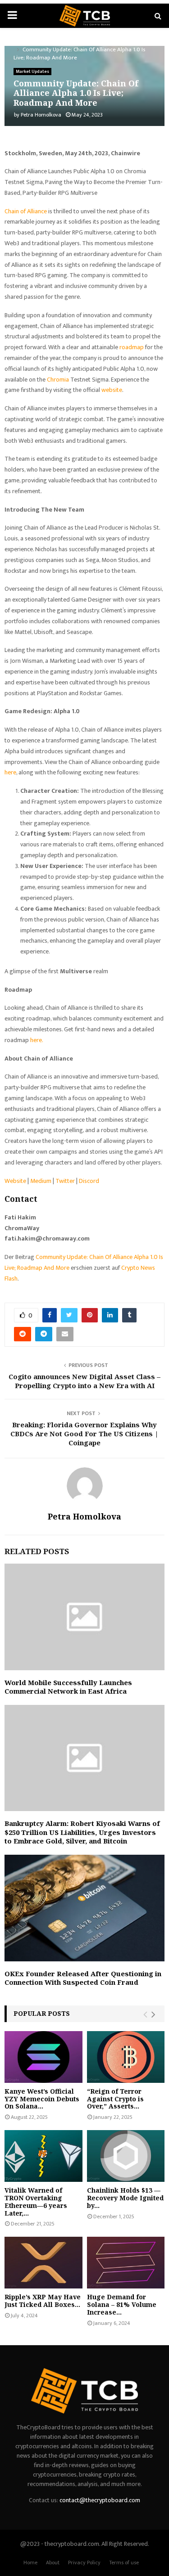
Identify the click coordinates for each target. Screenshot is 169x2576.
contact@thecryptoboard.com (100, 2500)
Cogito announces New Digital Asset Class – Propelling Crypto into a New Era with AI (84, 1381)
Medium (41, 1181)
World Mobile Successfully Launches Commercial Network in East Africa (68, 1687)
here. (37, 1040)
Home (30, 2563)
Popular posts (42, 2013)
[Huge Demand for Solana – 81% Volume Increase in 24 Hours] (126, 2263)
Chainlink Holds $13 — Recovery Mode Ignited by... (125, 2198)
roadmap (132, 347)
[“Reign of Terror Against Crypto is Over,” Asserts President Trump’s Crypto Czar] (126, 2057)
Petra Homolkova (41, 115)
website (112, 390)
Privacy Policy (84, 2563)
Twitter (65, 1181)
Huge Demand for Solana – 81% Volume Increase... (122, 2304)
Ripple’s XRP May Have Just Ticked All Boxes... (43, 2301)
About (53, 2563)
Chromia (58, 380)
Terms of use (124, 2563)
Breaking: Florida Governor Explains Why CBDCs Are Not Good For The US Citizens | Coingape (84, 1434)
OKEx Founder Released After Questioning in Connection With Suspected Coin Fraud (83, 1978)
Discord (89, 1181)
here (10, 772)
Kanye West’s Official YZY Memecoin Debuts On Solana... (42, 2099)
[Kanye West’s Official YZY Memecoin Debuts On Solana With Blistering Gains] (43, 2057)
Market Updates (32, 72)
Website (15, 1181)
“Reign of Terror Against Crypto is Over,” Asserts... (115, 2099)
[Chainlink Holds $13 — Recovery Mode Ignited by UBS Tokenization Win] (126, 2156)
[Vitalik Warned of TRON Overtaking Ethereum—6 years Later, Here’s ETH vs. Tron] (43, 2156)
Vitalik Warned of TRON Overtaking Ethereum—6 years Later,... (36, 2201)
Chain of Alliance (26, 211)
